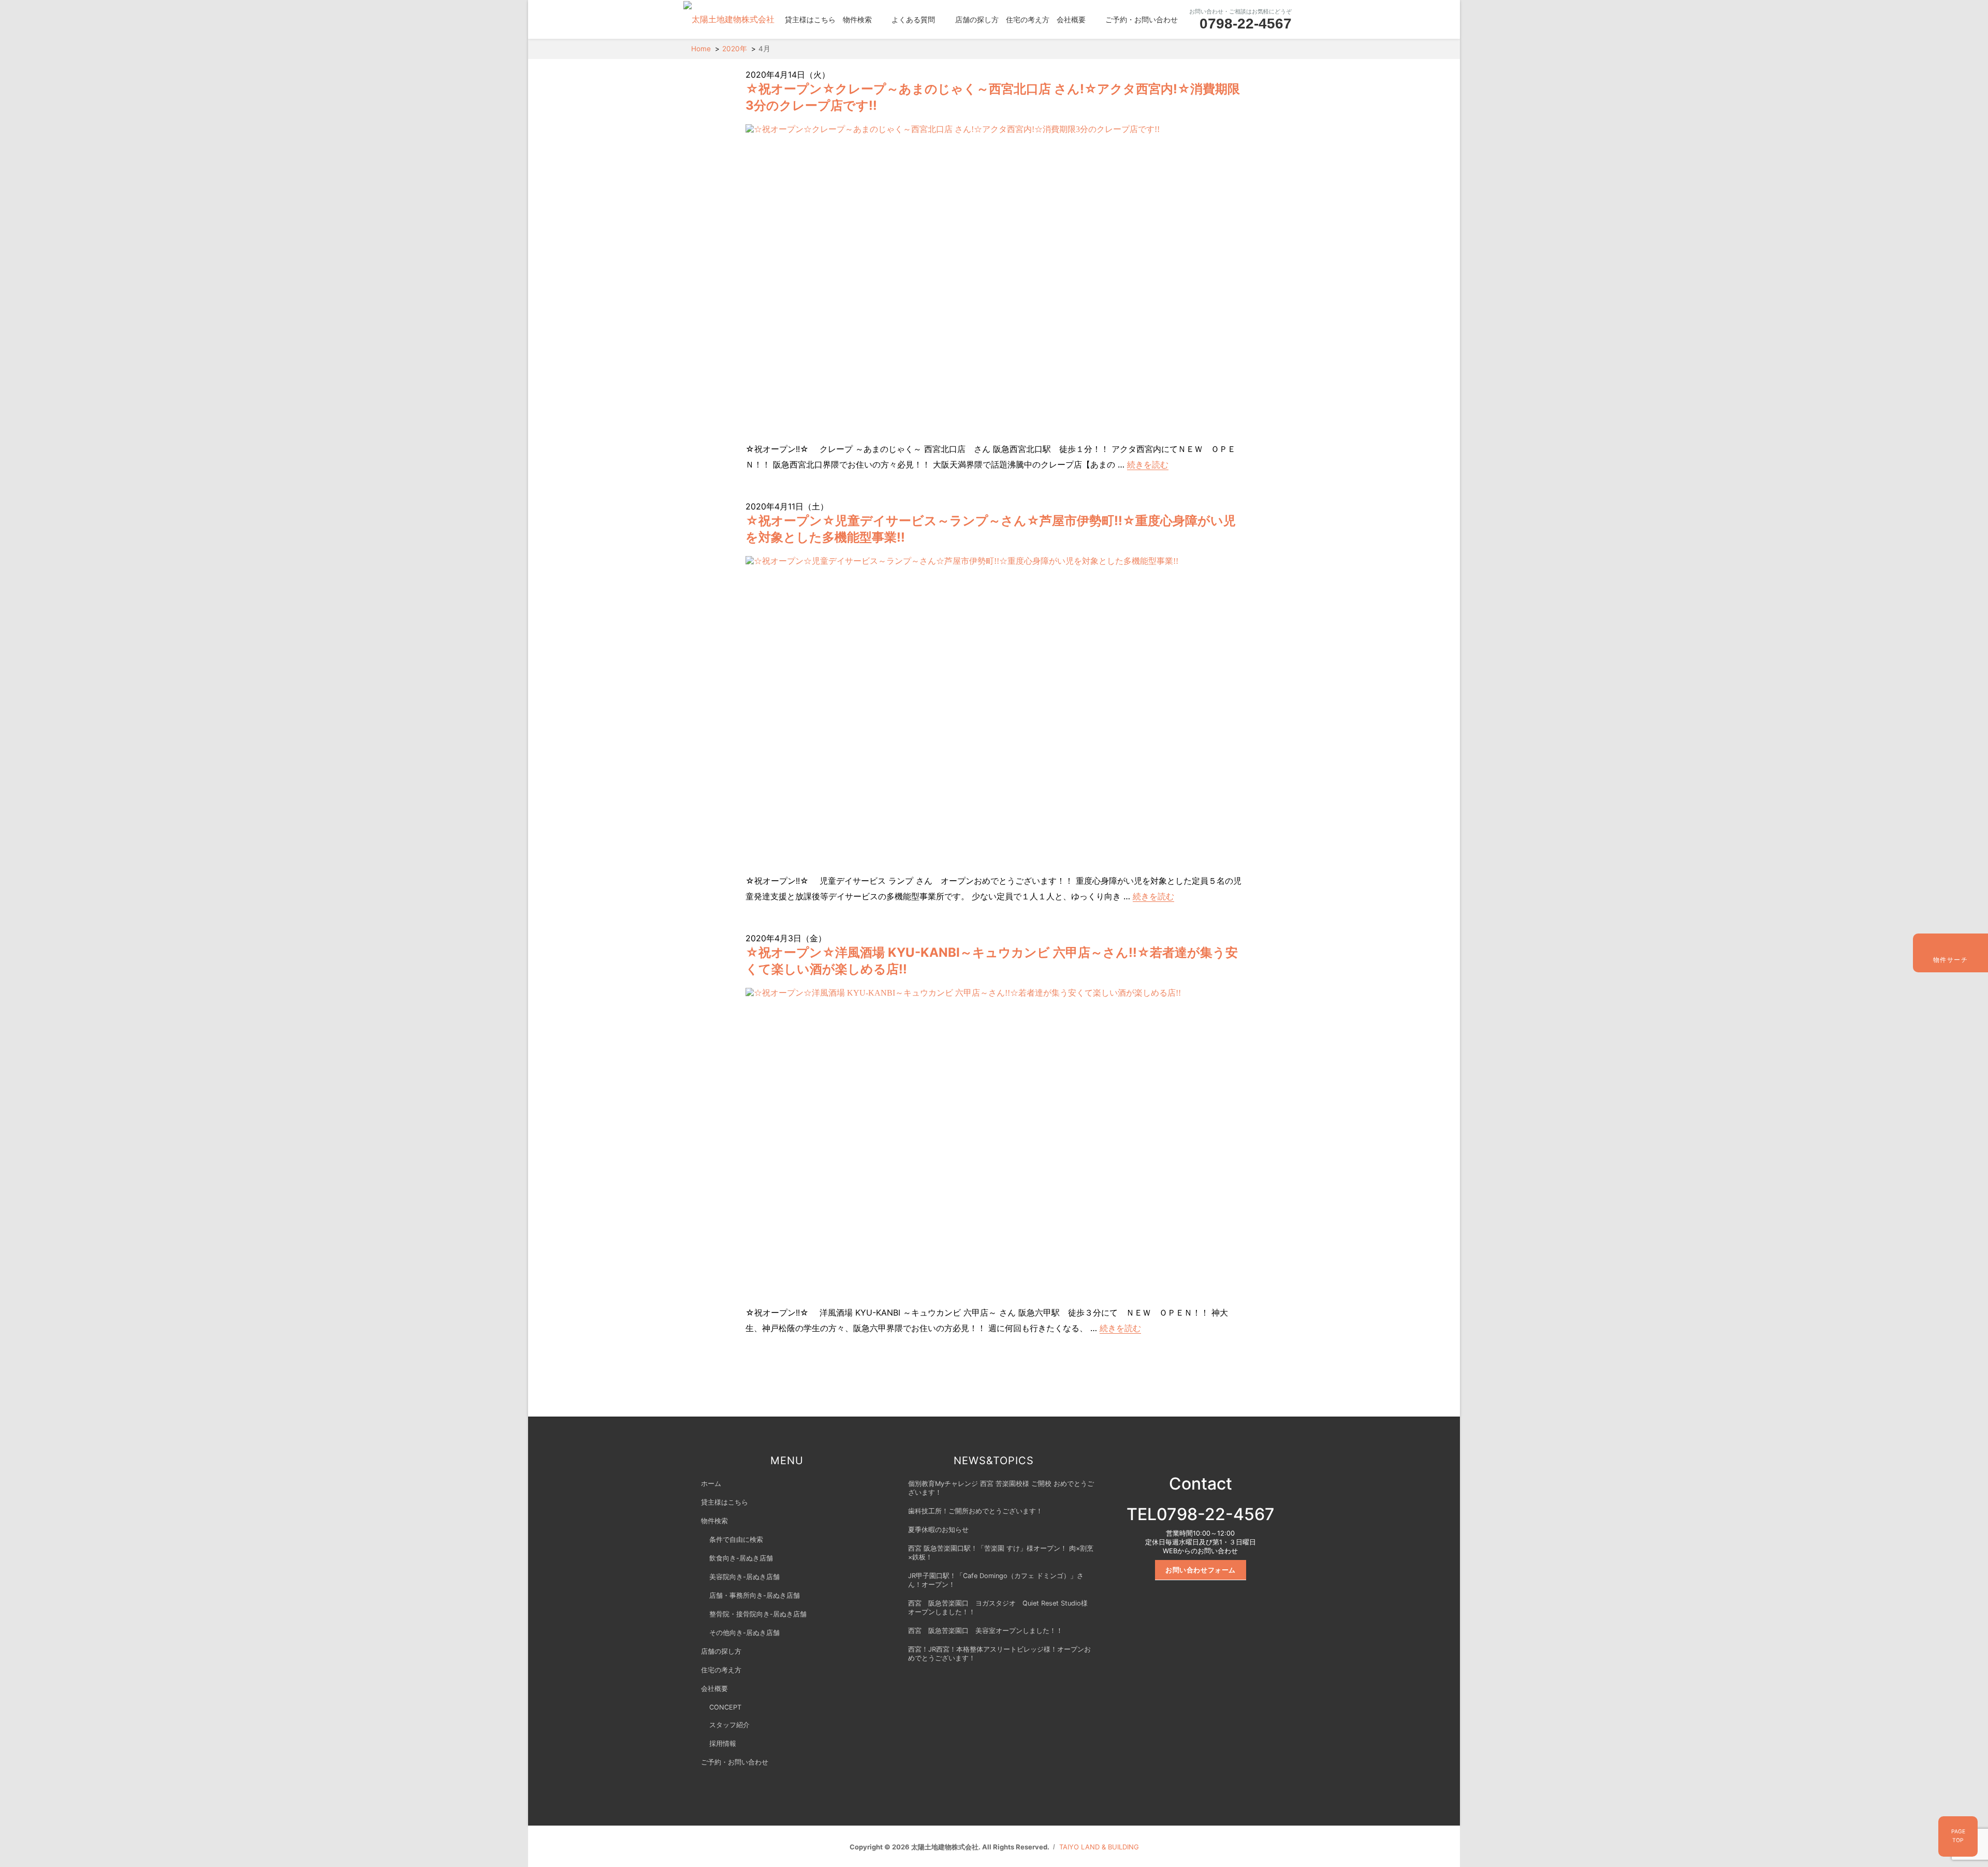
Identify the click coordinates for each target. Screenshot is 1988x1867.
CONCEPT (725, 1707)
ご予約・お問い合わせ (1142, 19)
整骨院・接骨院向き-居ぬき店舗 (758, 1614)
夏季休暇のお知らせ (938, 1530)
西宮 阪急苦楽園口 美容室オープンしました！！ (985, 1631)
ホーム (711, 1484)
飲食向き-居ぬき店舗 (741, 1558)
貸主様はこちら (810, 19)
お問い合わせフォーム (1201, 1570)
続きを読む (1148, 464)
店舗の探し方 (977, 19)
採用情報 (723, 1744)
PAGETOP (1958, 1836)
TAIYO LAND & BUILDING (1099, 1847)
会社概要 (1071, 19)
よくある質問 (913, 19)
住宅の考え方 (1028, 19)
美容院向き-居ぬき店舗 (744, 1577)
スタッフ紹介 (729, 1725)
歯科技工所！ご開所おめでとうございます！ (975, 1511)
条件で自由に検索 (736, 1540)
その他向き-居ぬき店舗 (744, 1633)
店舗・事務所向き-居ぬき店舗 (755, 1595)
